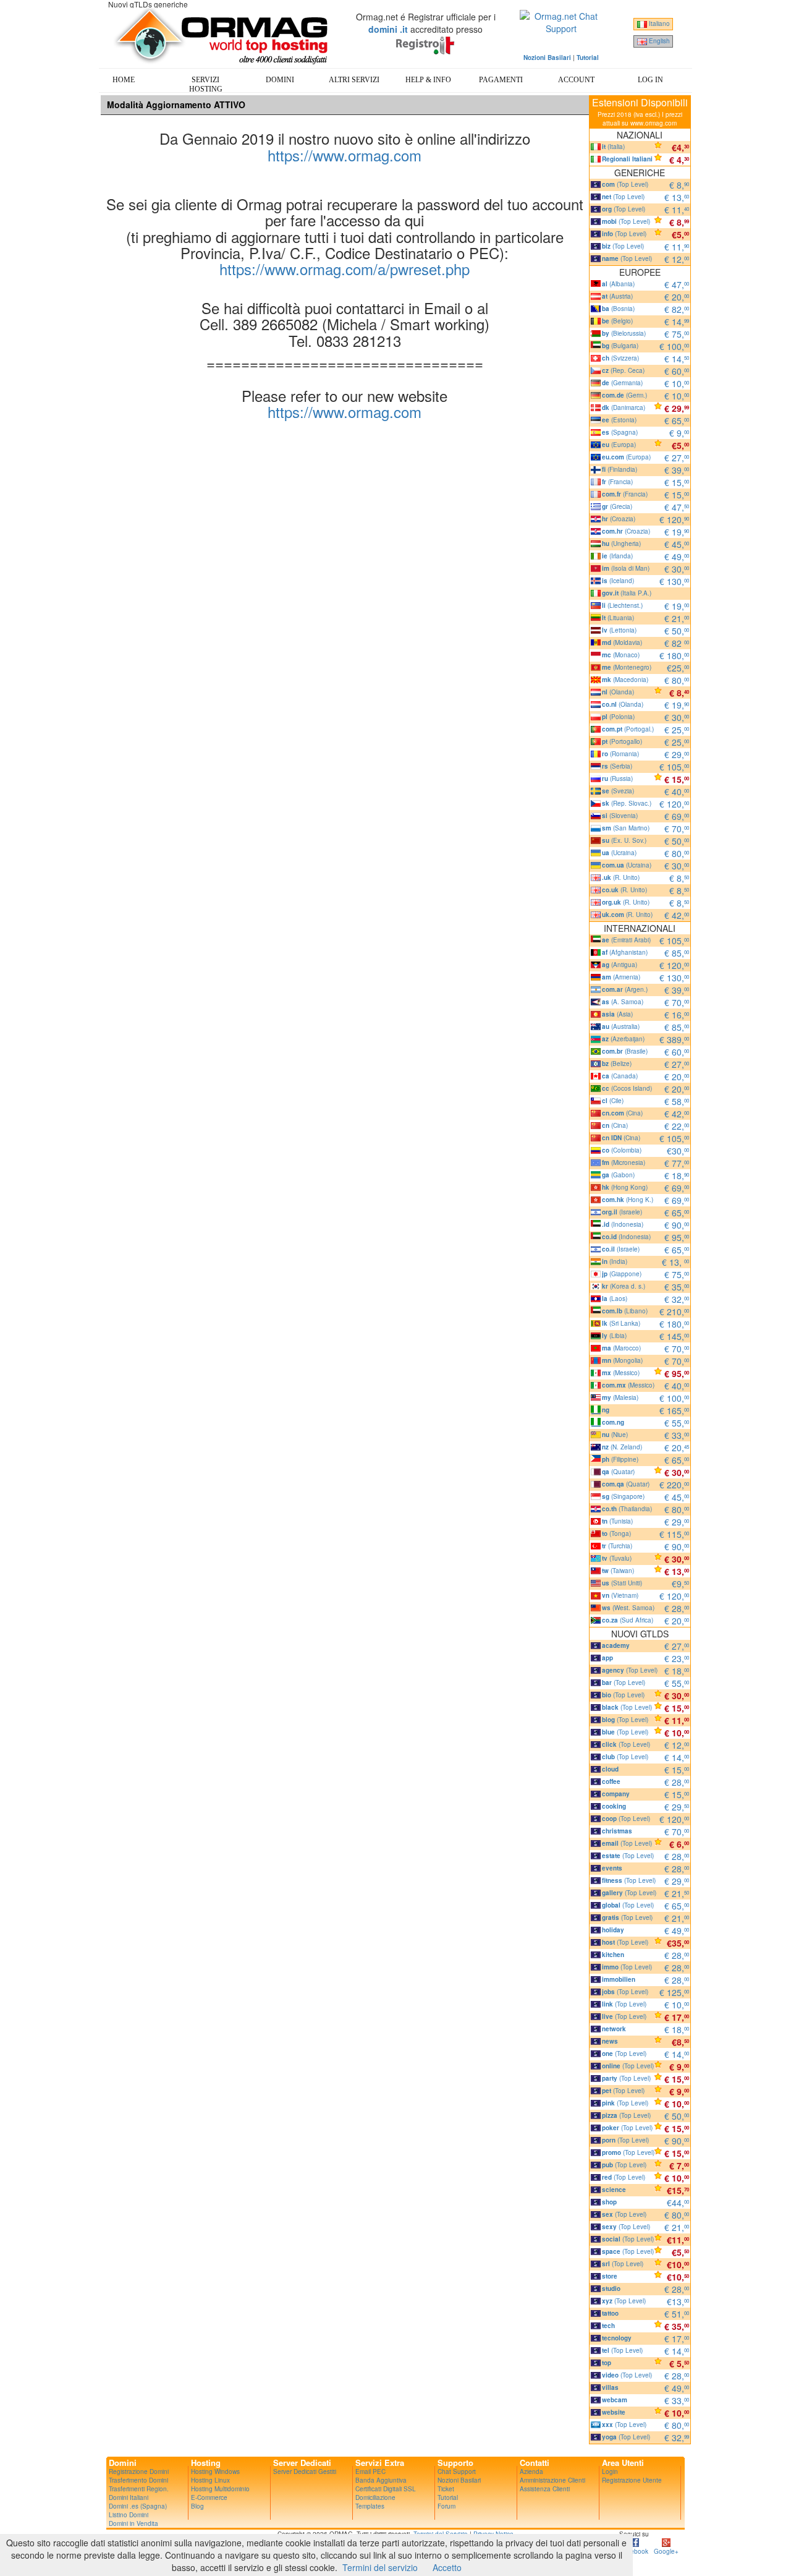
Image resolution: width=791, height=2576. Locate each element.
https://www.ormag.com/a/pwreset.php (345, 269)
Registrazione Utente (632, 2480)
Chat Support (457, 2472)
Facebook (634, 2551)
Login (610, 2472)
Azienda (531, 2472)
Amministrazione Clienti (552, 2480)
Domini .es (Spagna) (138, 2506)
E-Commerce (209, 2497)
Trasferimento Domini (138, 2480)
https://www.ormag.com (345, 155)
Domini (280, 80)
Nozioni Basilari (459, 2480)
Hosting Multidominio (220, 2489)
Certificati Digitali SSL (386, 2489)
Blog (197, 2506)
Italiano (658, 23)
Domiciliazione (375, 2497)
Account (576, 80)
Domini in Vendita (133, 2523)
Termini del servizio (380, 2567)
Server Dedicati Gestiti (305, 2472)
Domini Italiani (129, 2497)
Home (124, 80)
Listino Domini (129, 2515)
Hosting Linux (210, 2480)
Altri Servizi (354, 80)
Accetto (447, 2567)
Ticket (446, 2489)
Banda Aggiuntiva (381, 2480)
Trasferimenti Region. (139, 2489)
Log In (650, 80)
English (658, 41)
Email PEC (370, 2472)
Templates (370, 2506)
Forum (446, 2506)
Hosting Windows (215, 2472)
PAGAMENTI (501, 80)
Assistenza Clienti (545, 2489)
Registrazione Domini (139, 2472)
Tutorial (448, 2497)
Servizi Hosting (206, 84)
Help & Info (428, 80)
